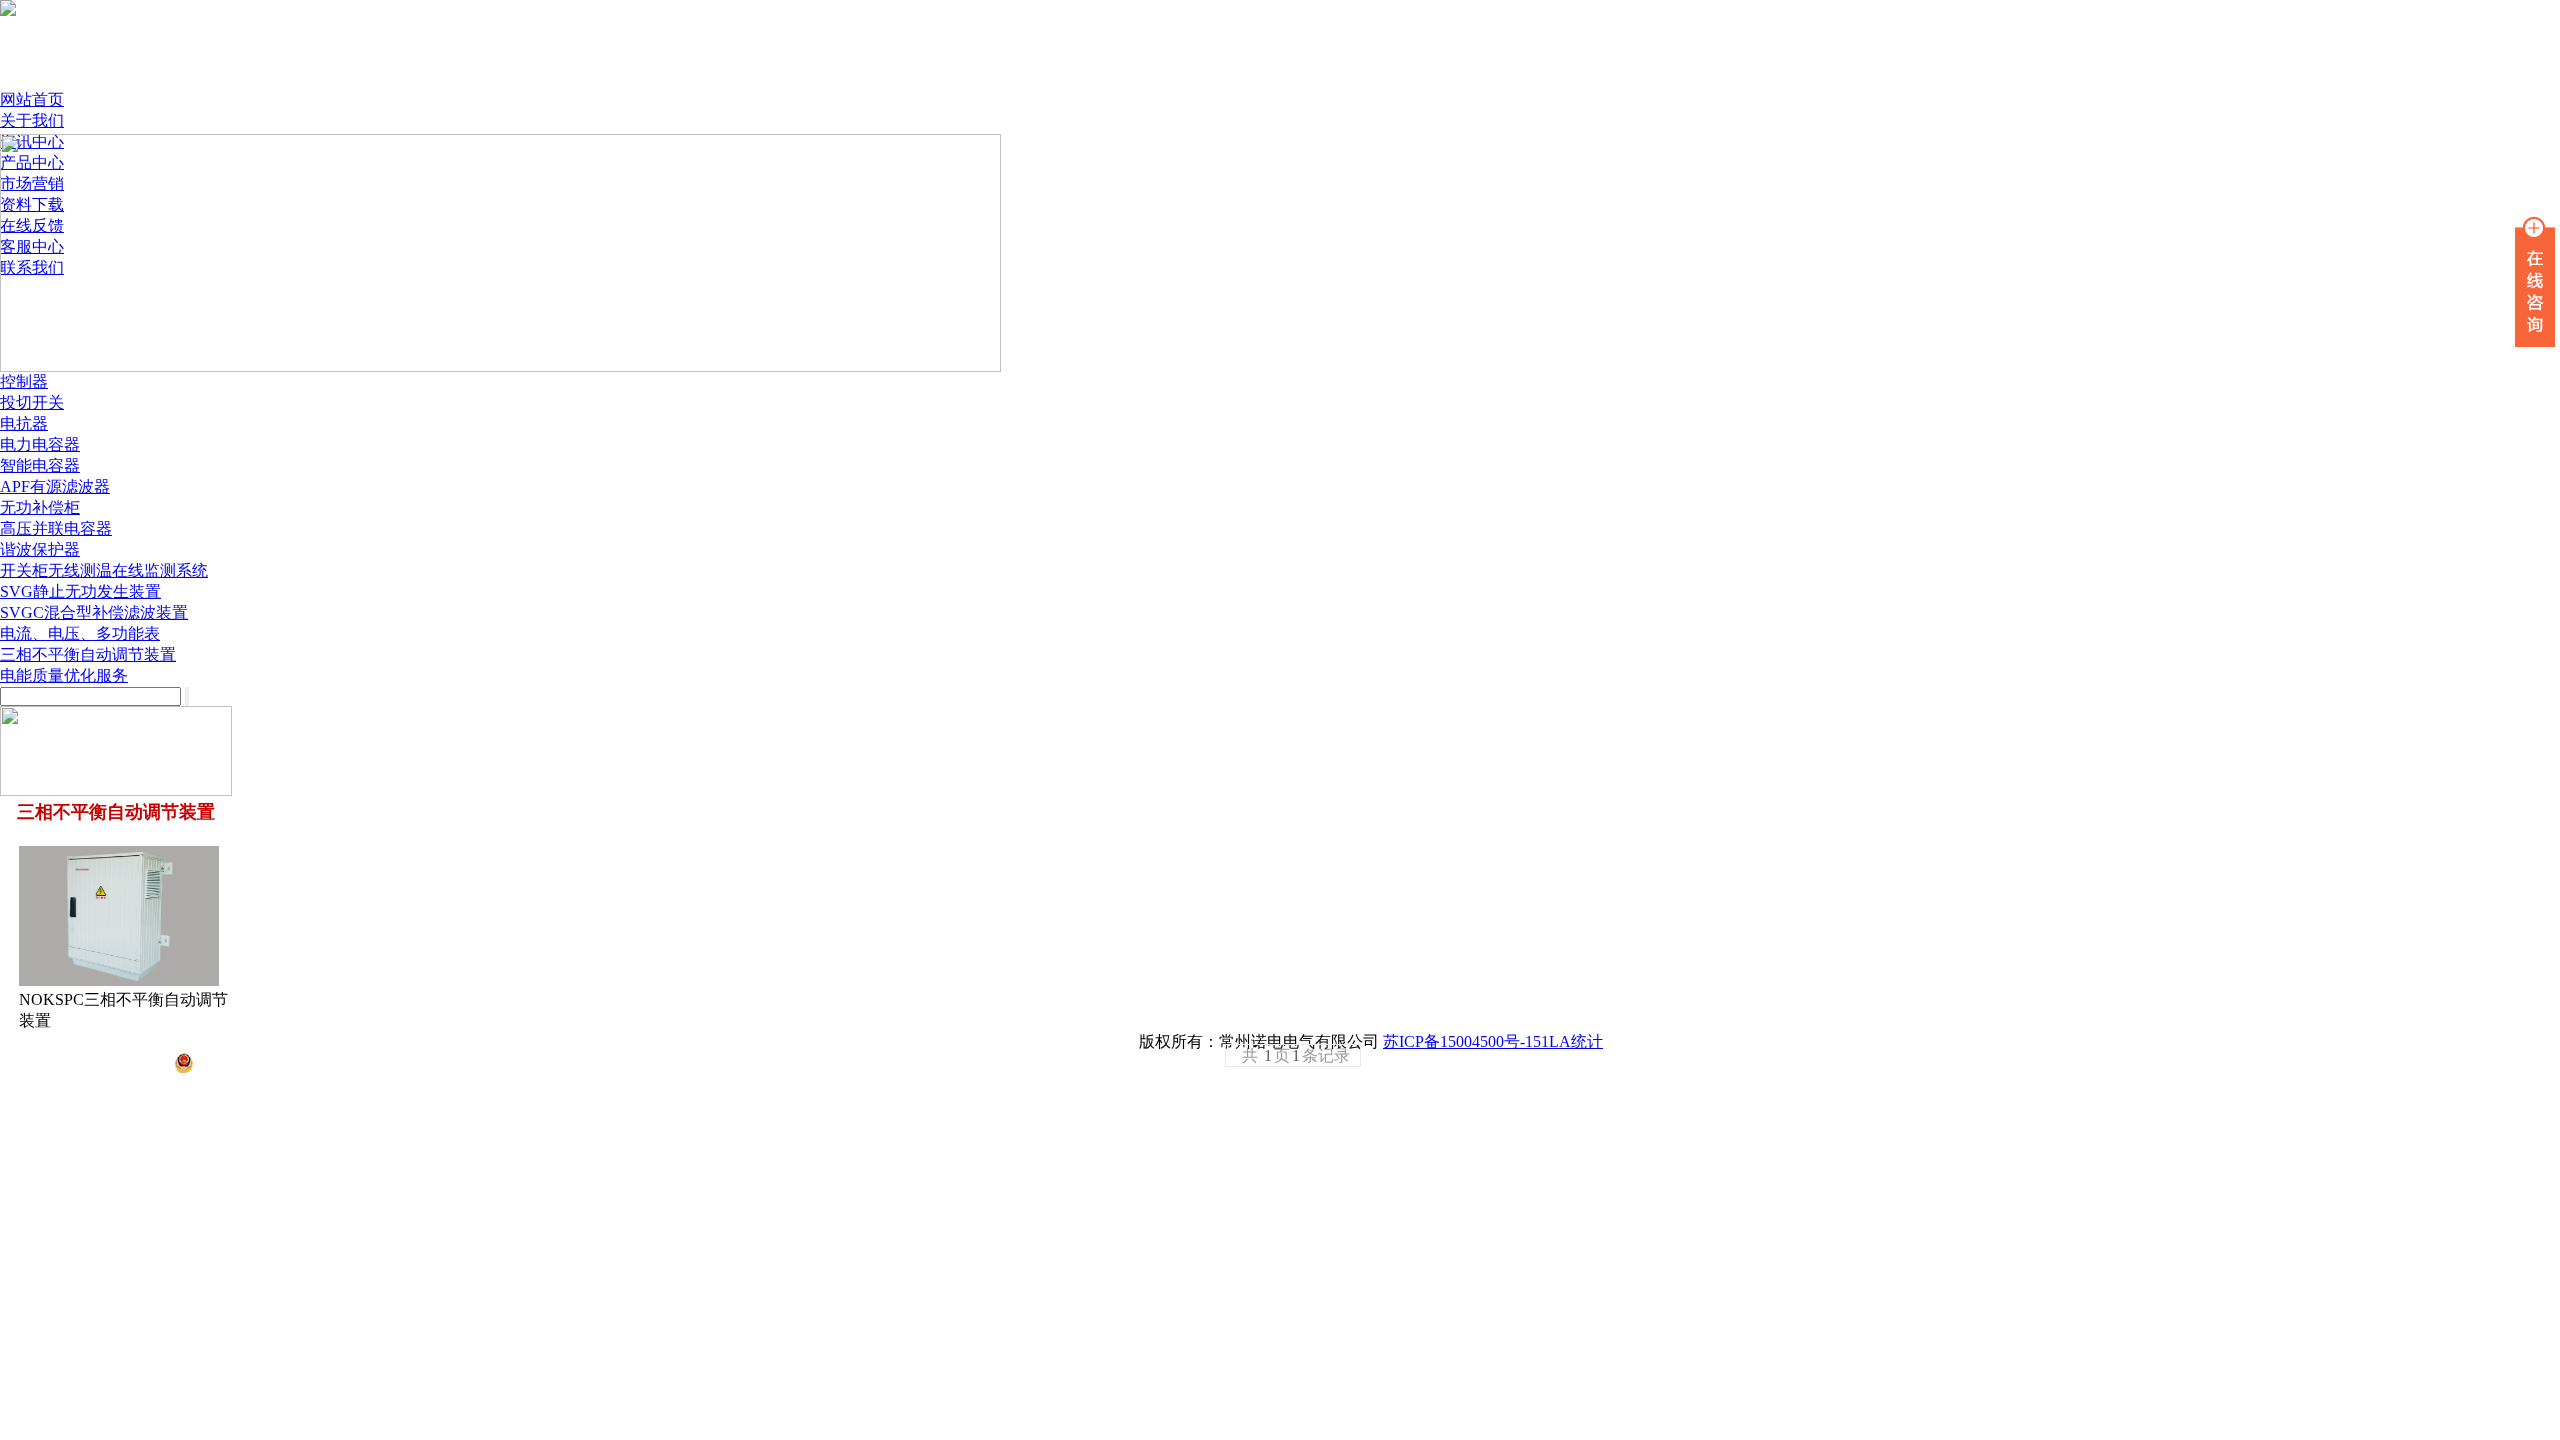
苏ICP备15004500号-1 (1458, 1041)
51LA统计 (1568, 1041)
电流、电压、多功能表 (80, 633)
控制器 (24, 381)
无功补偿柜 (40, 507)
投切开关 (32, 402)
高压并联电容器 (56, 528)
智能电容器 (40, 465)
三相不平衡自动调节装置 (88, 654)
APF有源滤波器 (55, 486)
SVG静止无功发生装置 (80, 591)
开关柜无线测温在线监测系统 (104, 570)
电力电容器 (40, 444)
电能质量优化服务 (64, 675)
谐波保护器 (40, 549)
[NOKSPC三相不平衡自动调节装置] (119, 980)
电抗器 (24, 423)
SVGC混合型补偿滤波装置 (94, 612)
